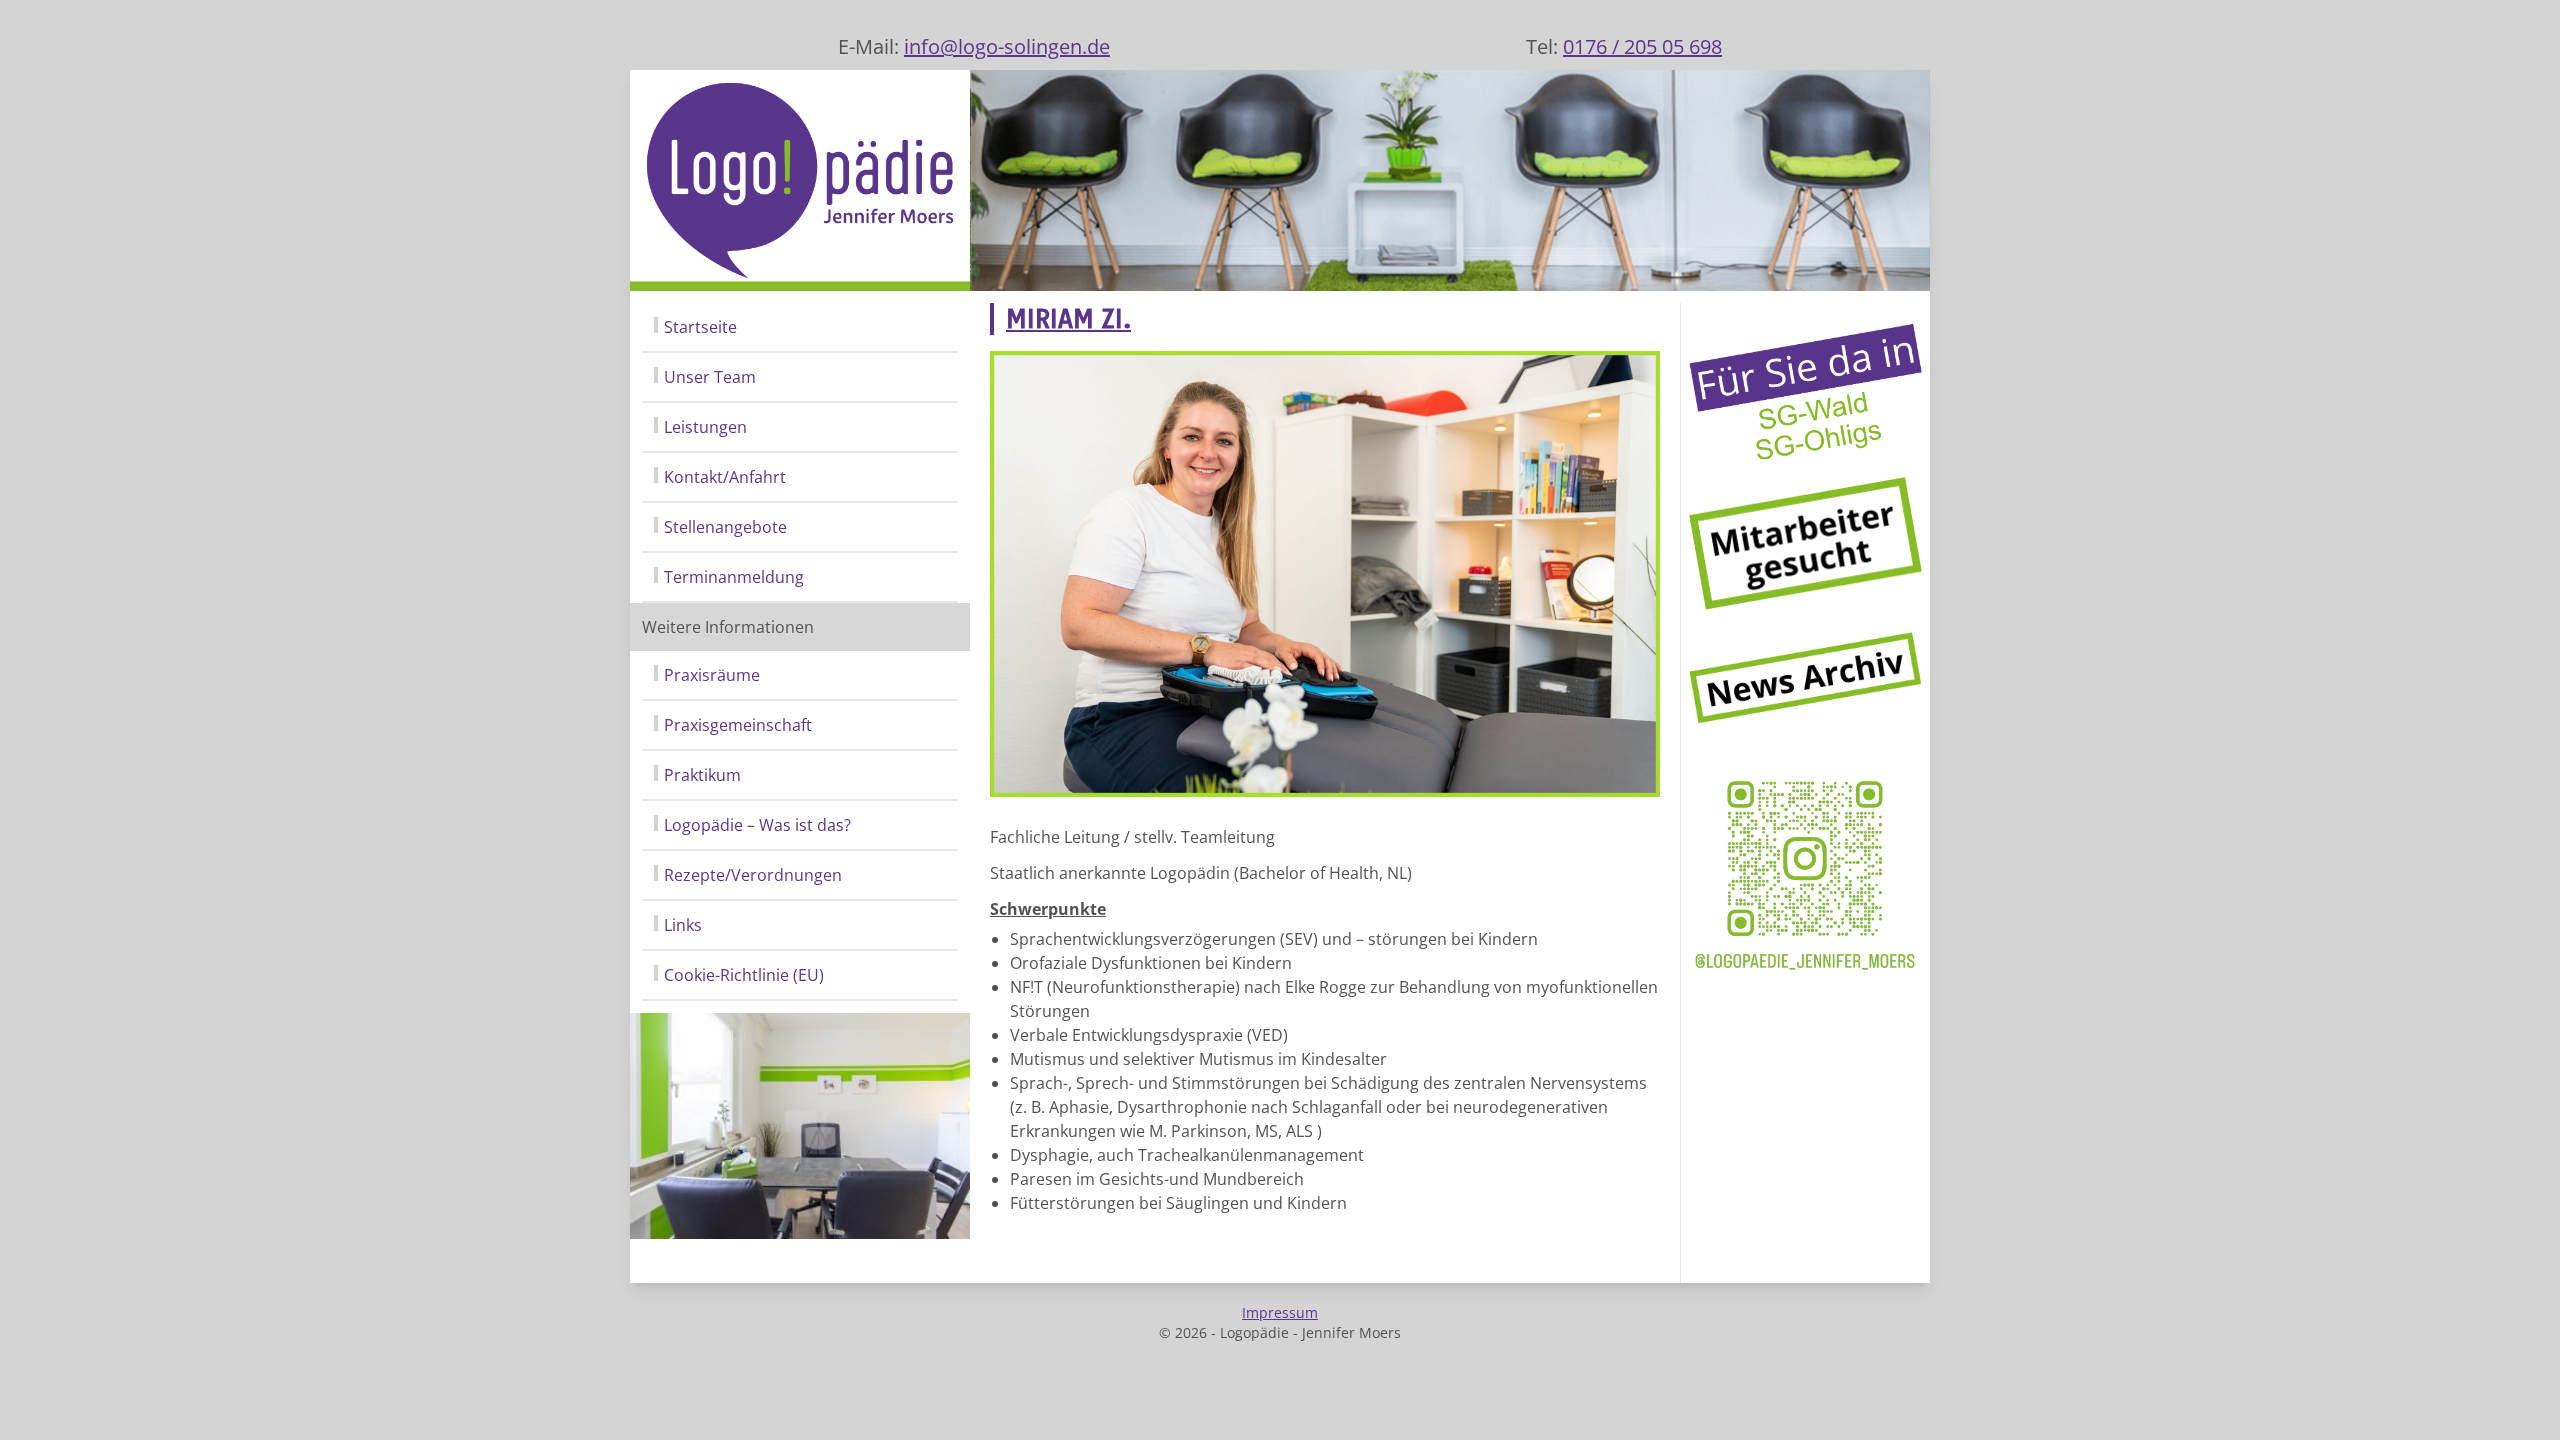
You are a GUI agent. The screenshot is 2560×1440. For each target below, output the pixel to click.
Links (683, 925)
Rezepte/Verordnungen (753, 875)
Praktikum (702, 775)
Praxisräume (712, 675)
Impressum (1280, 1312)
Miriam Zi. (1068, 319)
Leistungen (705, 427)
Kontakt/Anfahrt (725, 477)
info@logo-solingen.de (1007, 46)
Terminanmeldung (734, 577)
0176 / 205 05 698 (1642, 46)
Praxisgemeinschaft (738, 725)
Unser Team (710, 377)
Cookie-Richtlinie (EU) (744, 975)
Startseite (700, 327)
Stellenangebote (725, 527)
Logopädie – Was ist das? (757, 825)
